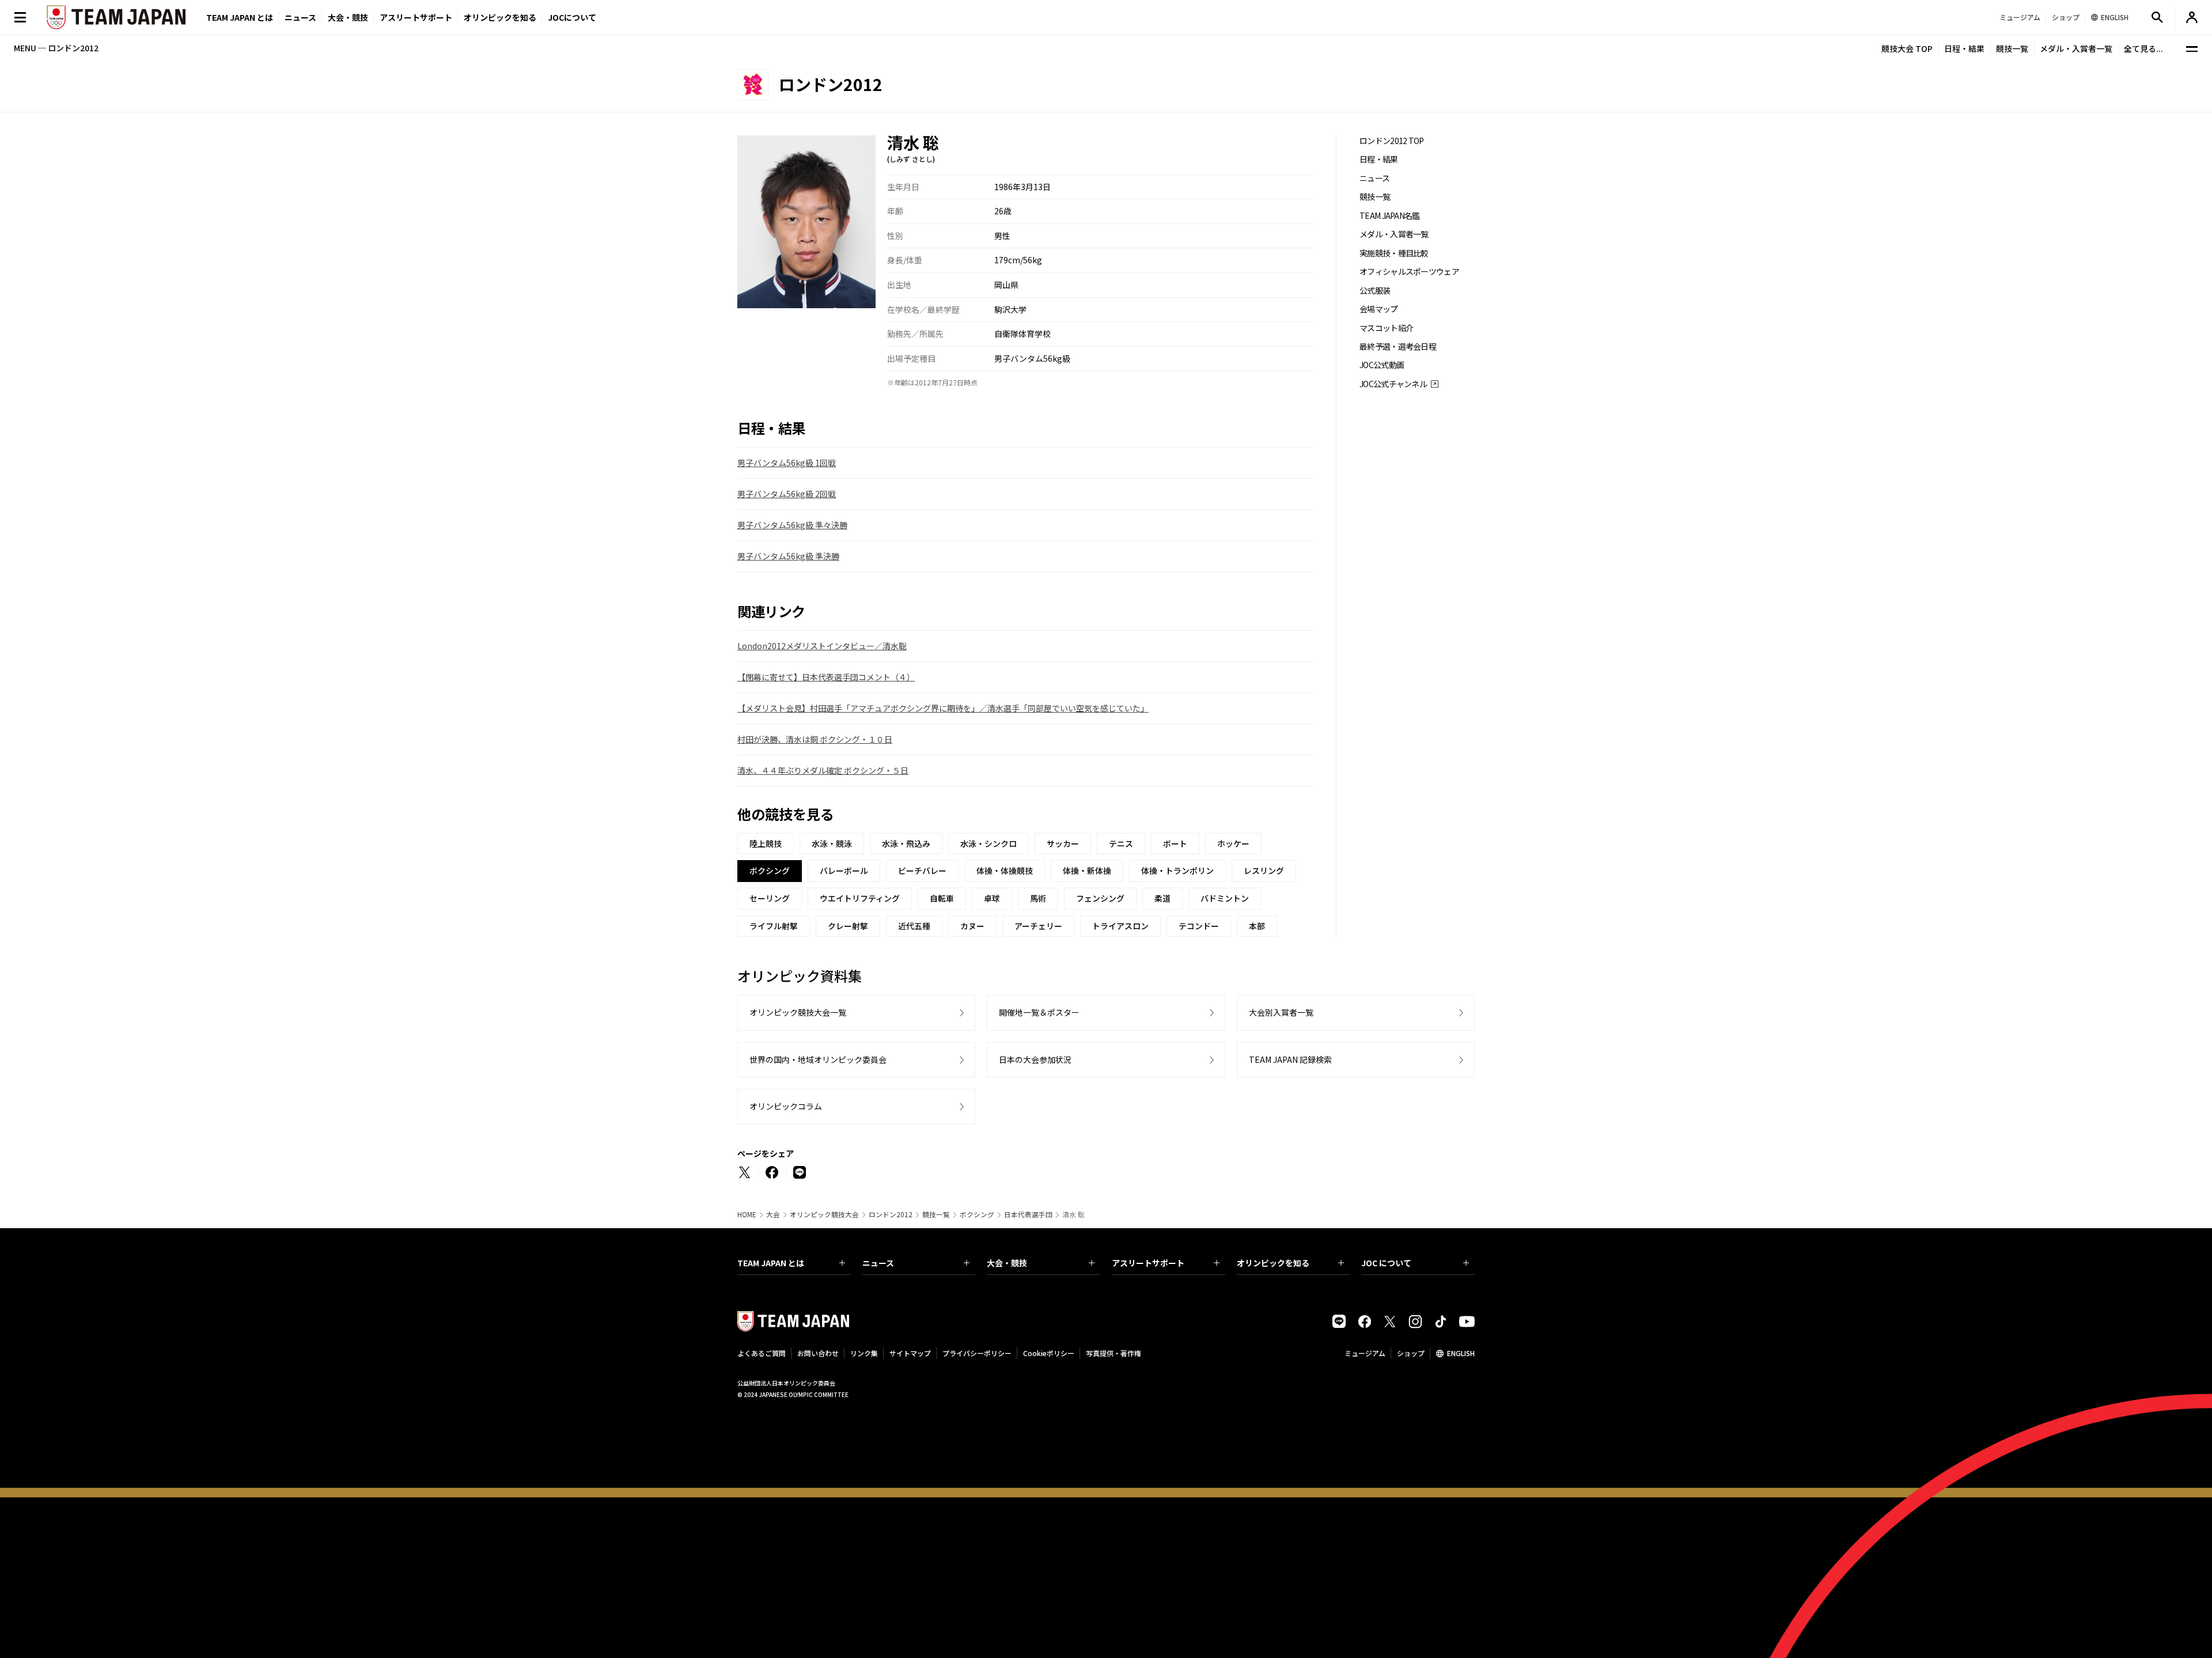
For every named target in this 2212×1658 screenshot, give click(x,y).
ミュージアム (1365, 1353)
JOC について (1386, 1263)
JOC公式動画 (1382, 365)
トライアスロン (1120, 926)
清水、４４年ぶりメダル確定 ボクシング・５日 (823, 770)
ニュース (300, 17)
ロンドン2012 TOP (1392, 141)
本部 (1257, 926)
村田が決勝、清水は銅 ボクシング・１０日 (815, 739)
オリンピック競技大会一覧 (798, 1012)
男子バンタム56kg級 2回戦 (787, 494)
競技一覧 (2012, 48)
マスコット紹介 (1386, 328)
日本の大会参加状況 (1035, 1059)
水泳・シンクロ (988, 843)
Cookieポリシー (1049, 1353)
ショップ (1411, 1353)
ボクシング (977, 1214)
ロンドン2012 (891, 1214)
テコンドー (1199, 926)
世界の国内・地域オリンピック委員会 (818, 1059)
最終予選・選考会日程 (1398, 347)
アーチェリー (1038, 926)
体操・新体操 (1087, 870)
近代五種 (914, 926)
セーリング (770, 898)
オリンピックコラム (786, 1106)
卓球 (992, 898)
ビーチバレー (922, 870)
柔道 (1162, 898)
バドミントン (1225, 898)
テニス (1121, 843)
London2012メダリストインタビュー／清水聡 (822, 646)
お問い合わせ (818, 1353)
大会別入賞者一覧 (1281, 1012)
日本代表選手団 (1028, 1214)
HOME (747, 1214)
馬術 (1038, 898)
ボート (1175, 843)
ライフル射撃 (774, 926)
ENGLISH (1461, 1353)
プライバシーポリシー (977, 1353)
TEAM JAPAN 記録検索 (1290, 1059)
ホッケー (1233, 843)
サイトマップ (910, 1353)
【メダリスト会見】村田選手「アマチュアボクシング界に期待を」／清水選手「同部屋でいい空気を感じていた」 (943, 708)
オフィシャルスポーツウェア (1409, 272)
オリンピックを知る (500, 17)
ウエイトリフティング (860, 898)
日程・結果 (1964, 48)
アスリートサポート (416, 17)
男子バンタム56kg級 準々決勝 (792, 525)
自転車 (942, 898)
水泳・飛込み (906, 843)
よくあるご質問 (762, 1353)
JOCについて (572, 17)
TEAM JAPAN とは (771, 1263)
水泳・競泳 (832, 843)
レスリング (1264, 870)
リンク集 (864, 1353)
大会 (773, 1214)
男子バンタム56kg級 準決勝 (788, 556)
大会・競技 (1007, 1263)
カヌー (972, 926)
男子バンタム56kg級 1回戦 (787, 463)
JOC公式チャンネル (1393, 384)
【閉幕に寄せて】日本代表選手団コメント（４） (826, 677)
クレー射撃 (848, 926)
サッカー (1063, 843)
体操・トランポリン (1177, 870)
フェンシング (1100, 898)
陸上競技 (766, 843)
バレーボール (844, 870)
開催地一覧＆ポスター (1039, 1012)
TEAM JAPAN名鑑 (1390, 216)
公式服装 (1375, 291)
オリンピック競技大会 (824, 1214)
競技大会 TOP (1907, 48)
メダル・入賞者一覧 (2076, 48)
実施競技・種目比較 (1394, 253)
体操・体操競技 (1005, 870)
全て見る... (2143, 48)
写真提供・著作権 (1113, 1353)
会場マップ (1379, 309)
